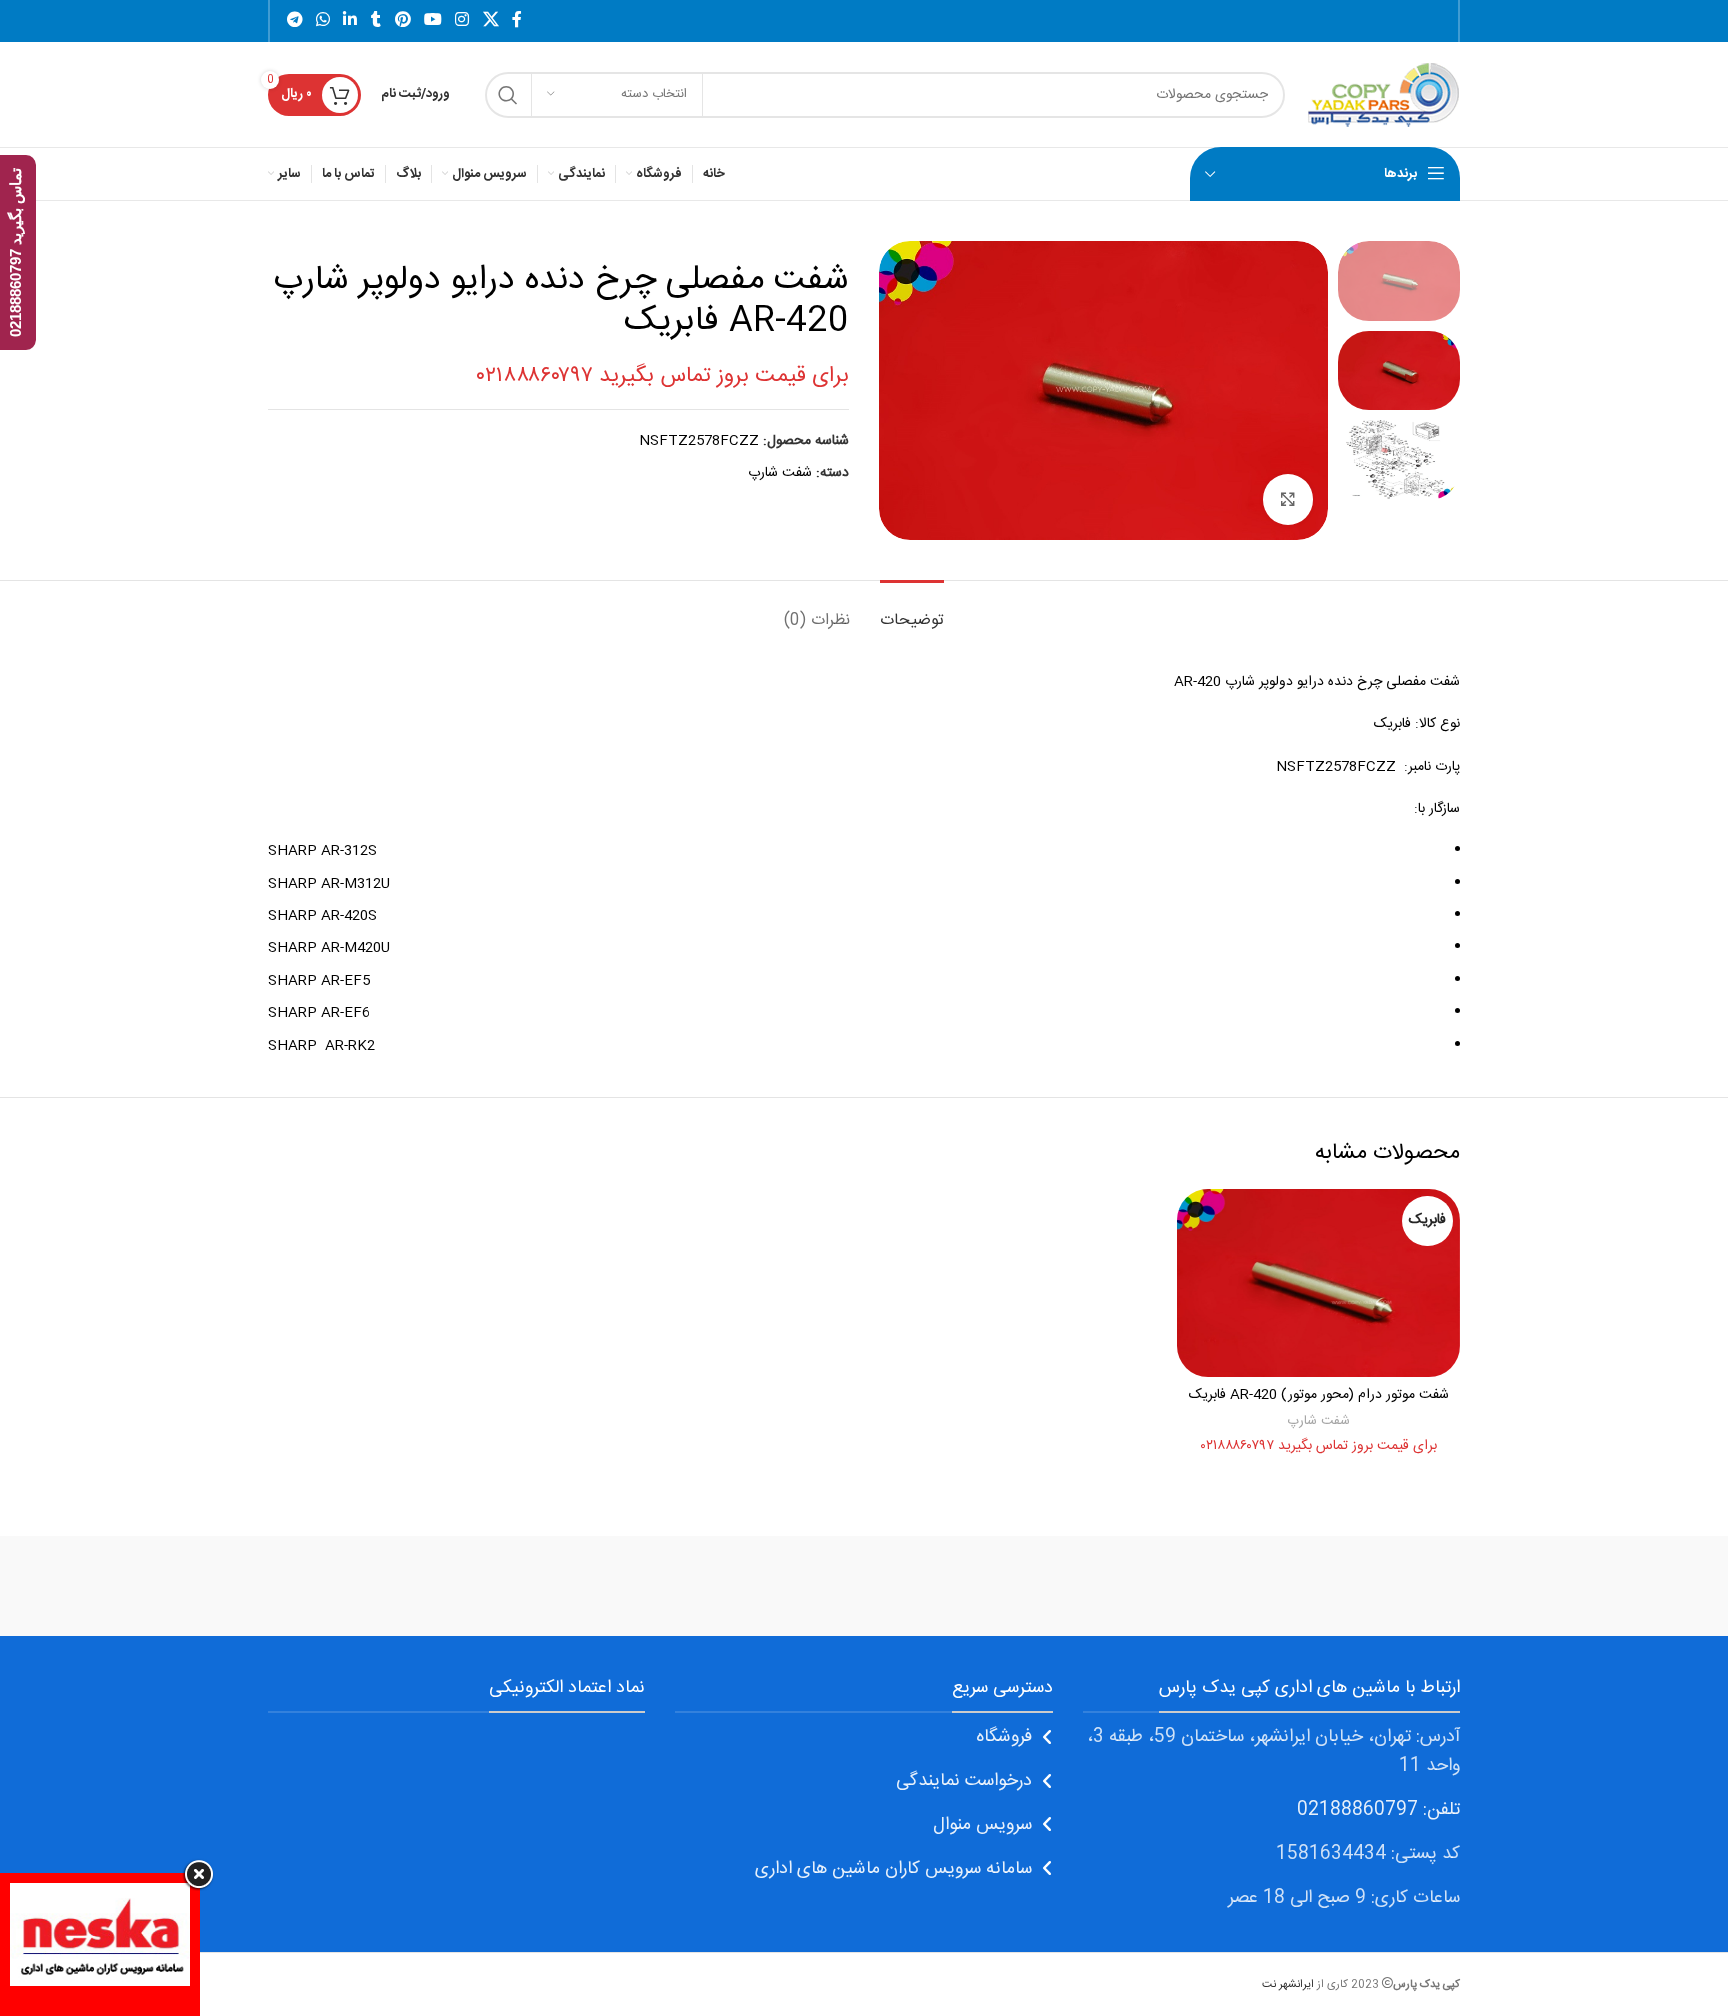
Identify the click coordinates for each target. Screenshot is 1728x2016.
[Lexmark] (523, 1586)
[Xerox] (1375, 1586)
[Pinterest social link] (402, 20)
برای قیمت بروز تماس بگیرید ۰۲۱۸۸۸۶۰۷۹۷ (662, 376)
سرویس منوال (982, 1825)
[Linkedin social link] (350, 20)
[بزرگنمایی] (1288, 499)
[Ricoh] (694, 1586)
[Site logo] (1382, 95)
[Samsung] (864, 1586)
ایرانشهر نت (1288, 1984)
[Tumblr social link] (376, 20)
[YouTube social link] (432, 20)
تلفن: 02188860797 (1378, 1810)
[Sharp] (1034, 1586)
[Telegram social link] (294, 20)
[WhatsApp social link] (322, 20)
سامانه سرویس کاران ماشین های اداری (893, 1869)
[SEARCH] (508, 95)
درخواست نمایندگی (964, 1781)
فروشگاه (1004, 1737)
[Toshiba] (1204, 1586)
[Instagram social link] (462, 20)
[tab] (912, 610)
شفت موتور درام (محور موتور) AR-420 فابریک (1319, 1395)
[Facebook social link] (517, 20)
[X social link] (490, 20)
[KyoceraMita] (353, 1586)
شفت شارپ (780, 473)
